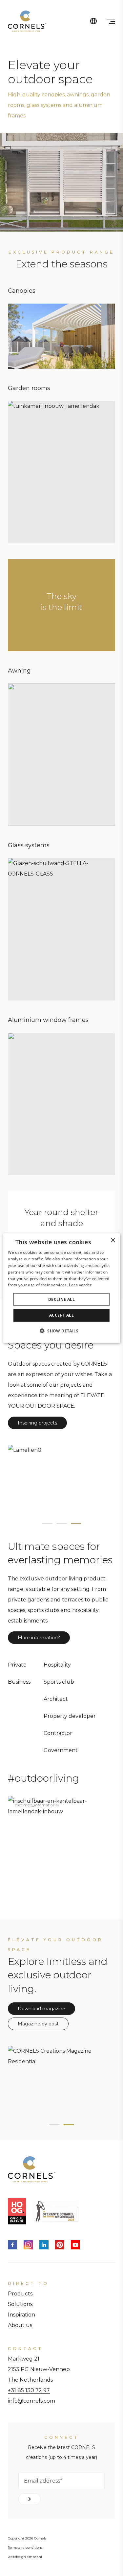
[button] (61, 1330)
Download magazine (41, 2009)
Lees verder (80, 1285)
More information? (39, 1638)
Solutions (20, 2304)
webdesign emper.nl (25, 2557)
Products (20, 2294)
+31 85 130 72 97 (29, 2390)
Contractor (58, 1733)
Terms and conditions (25, 2548)
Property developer (70, 1716)
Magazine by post (38, 2024)
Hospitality (57, 1665)
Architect (56, 1699)
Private (17, 1665)
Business (19, 1682)
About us (20, 2325)
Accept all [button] (61, 1315)
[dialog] (61, 1288)
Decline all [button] (61, 1299)
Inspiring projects (37, 1423)
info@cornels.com (31, 2401)
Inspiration (21, 2315)
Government (61, 1750)
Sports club (59, 1682)
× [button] (113, 1240)
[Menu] (111, 21)
